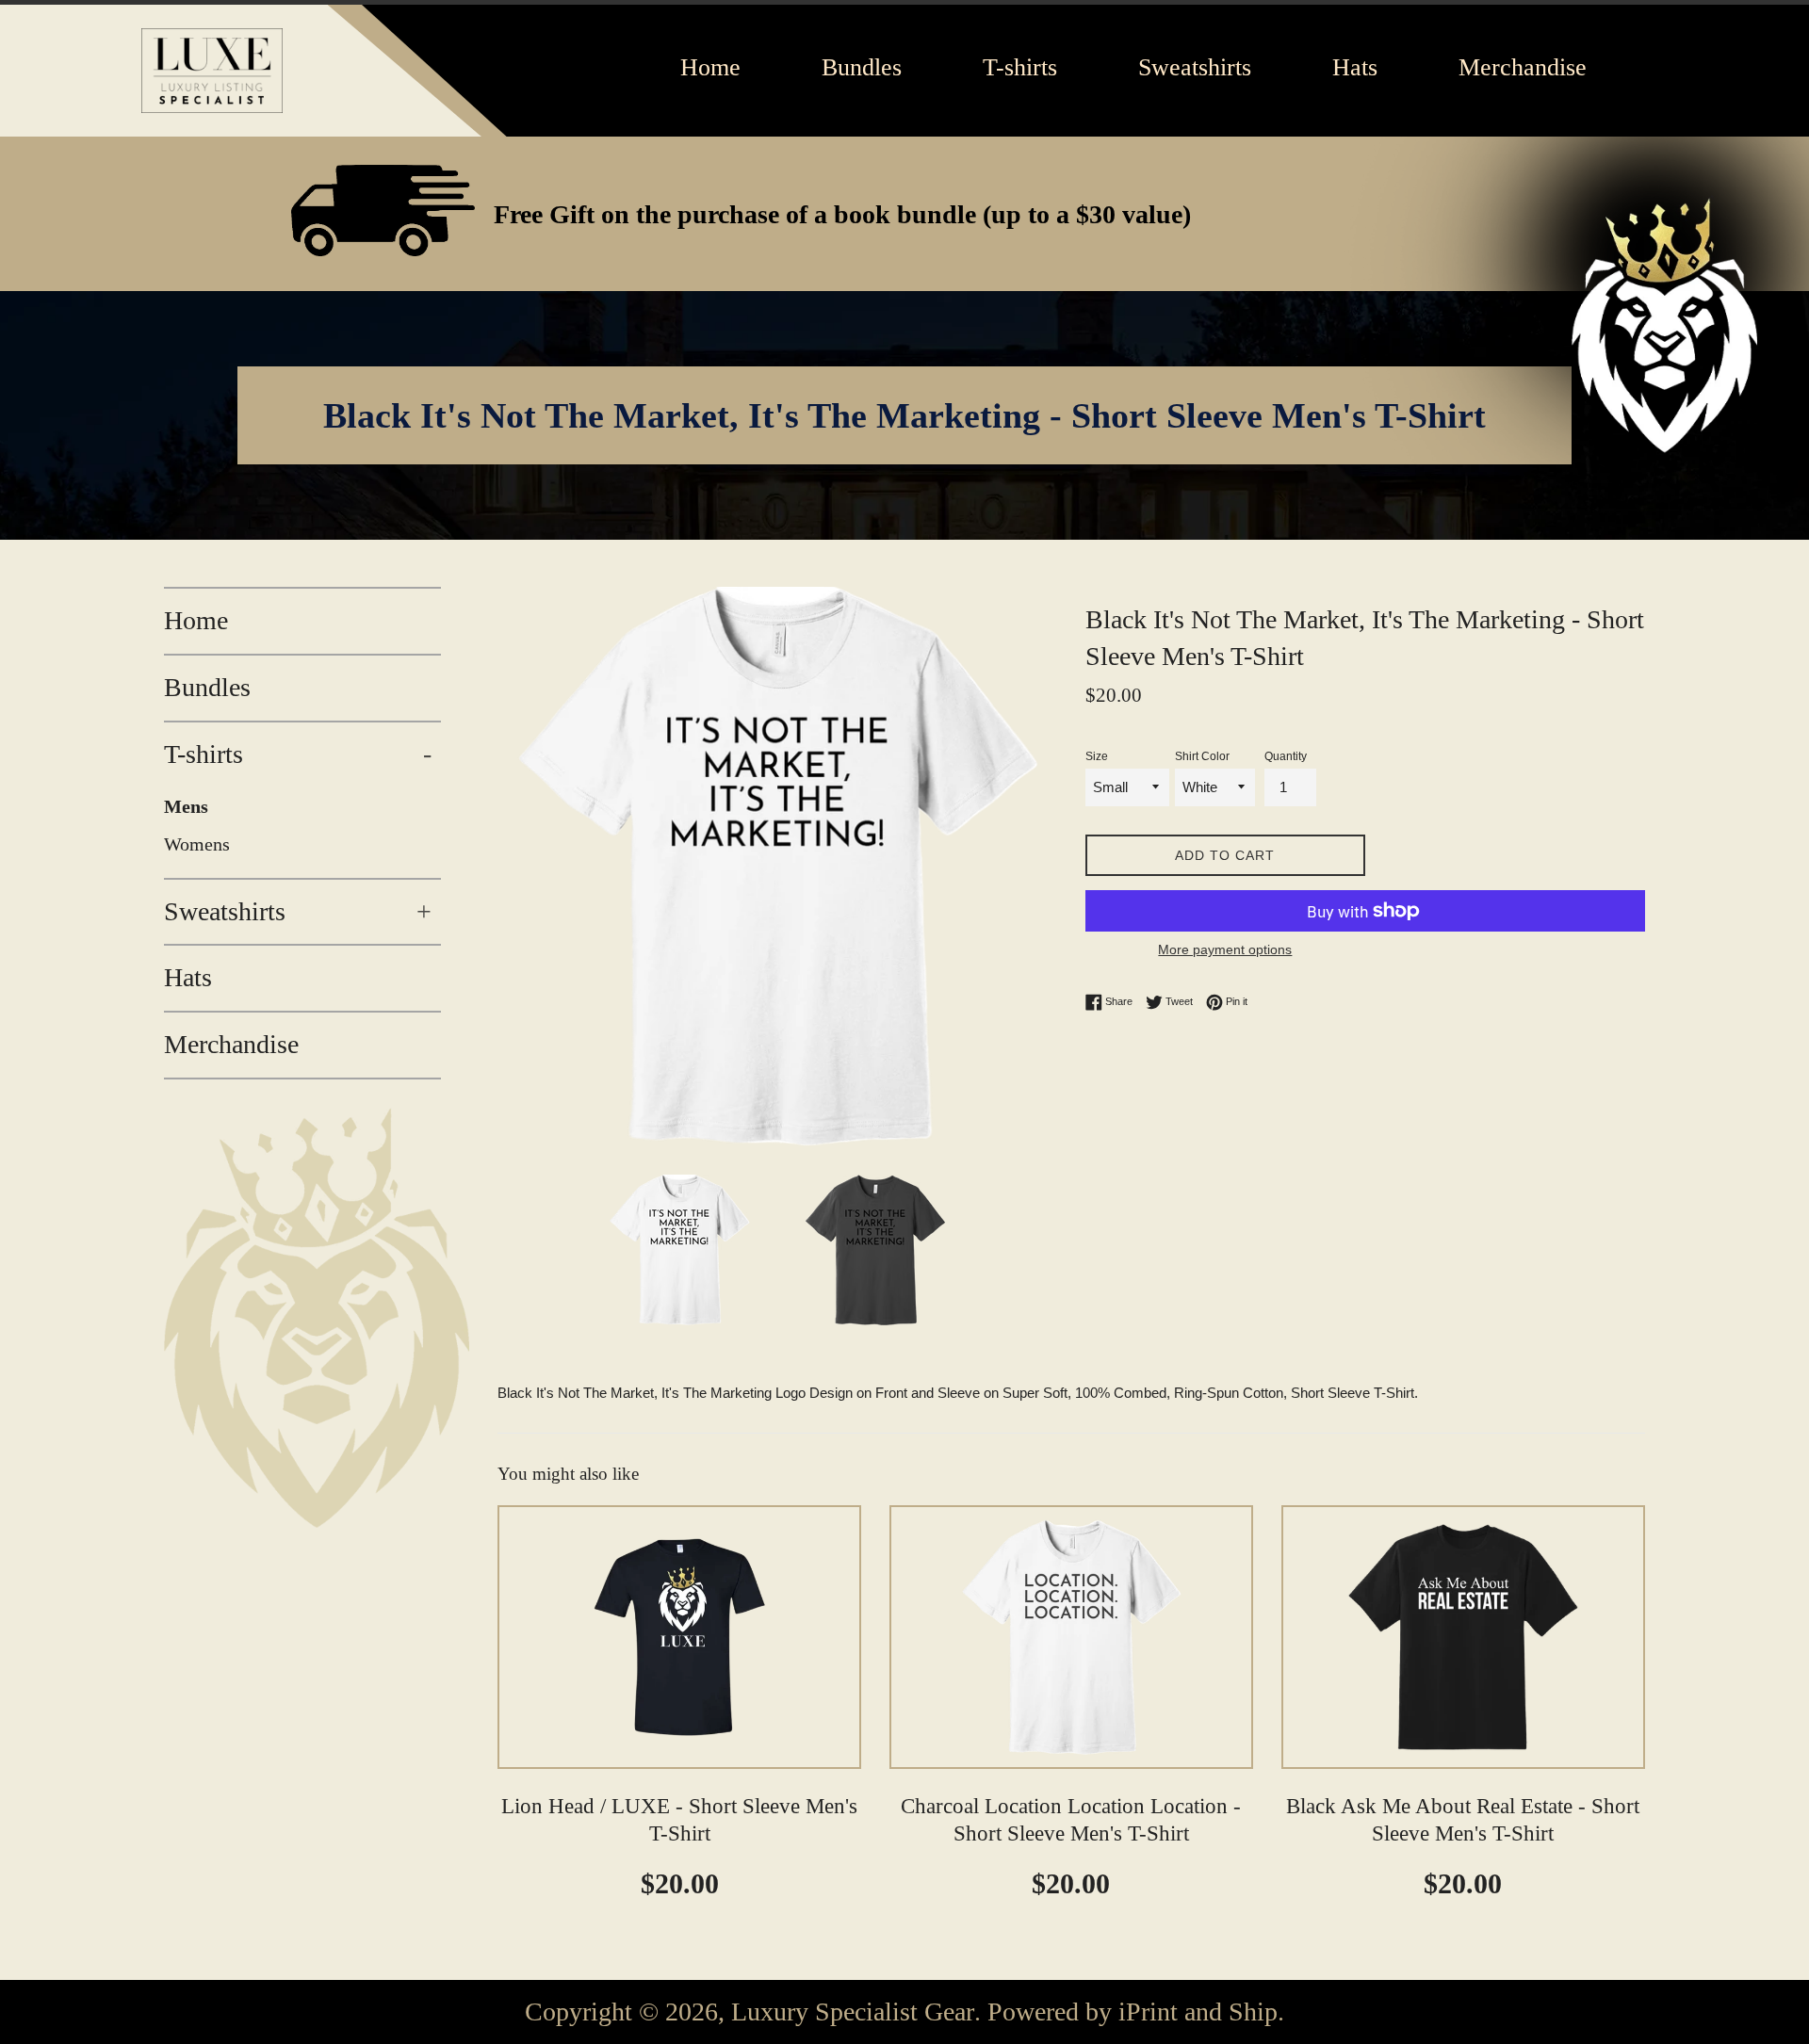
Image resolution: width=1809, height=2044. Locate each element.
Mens (186, 806)
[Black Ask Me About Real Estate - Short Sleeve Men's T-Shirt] (1463, 1637)
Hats (188, 977)
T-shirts (298, 754)
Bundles (207, 687)
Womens (197, 844)
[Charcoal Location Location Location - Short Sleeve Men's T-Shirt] (1071, 1637)
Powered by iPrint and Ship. (1136, 2012)
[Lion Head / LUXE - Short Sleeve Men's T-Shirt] (679, 1637)
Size (1097, 756)
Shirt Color (1202, 756)
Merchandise (231, 1044)
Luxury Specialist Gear (853, 2012)
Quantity (1286, 756)
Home (196, 620)
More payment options (1225, 949)
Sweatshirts (298, 911)
